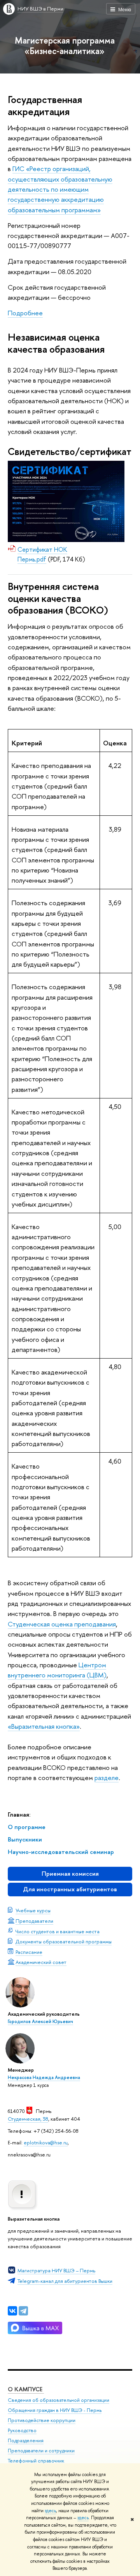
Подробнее (25, 313)
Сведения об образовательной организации (59, 2400)
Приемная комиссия (70, 1874)
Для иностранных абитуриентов (70, 1889)
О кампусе (26, 2389)
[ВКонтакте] (12, 2311)
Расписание (29, 1952)
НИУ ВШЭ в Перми (40, 9)
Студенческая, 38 (28, 2119)
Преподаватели (34, 1921)
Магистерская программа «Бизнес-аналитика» (65, 45)
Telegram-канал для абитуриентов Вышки (65, 2281)
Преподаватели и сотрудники (41, 2451)
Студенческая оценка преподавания (62, 1624)
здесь (50, 2511)
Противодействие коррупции (42, 2420)
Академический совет (41, 1962)
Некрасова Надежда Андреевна (44, 2078)
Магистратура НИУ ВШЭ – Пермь (56, 2270)
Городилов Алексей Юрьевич (40, 2022)
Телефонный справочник (36, 2461)
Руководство (22, 2430)
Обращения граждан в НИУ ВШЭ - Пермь (55, 2410)
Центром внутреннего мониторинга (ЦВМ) (57, 1670)
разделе (107, 1778)
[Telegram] (23, 2311)
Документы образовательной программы (64, 1941)
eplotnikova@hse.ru (46, 2142)
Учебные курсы (33, 1910)
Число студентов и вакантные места (58, 1931)
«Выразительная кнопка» (44, 1726)
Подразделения (26, 2440)
